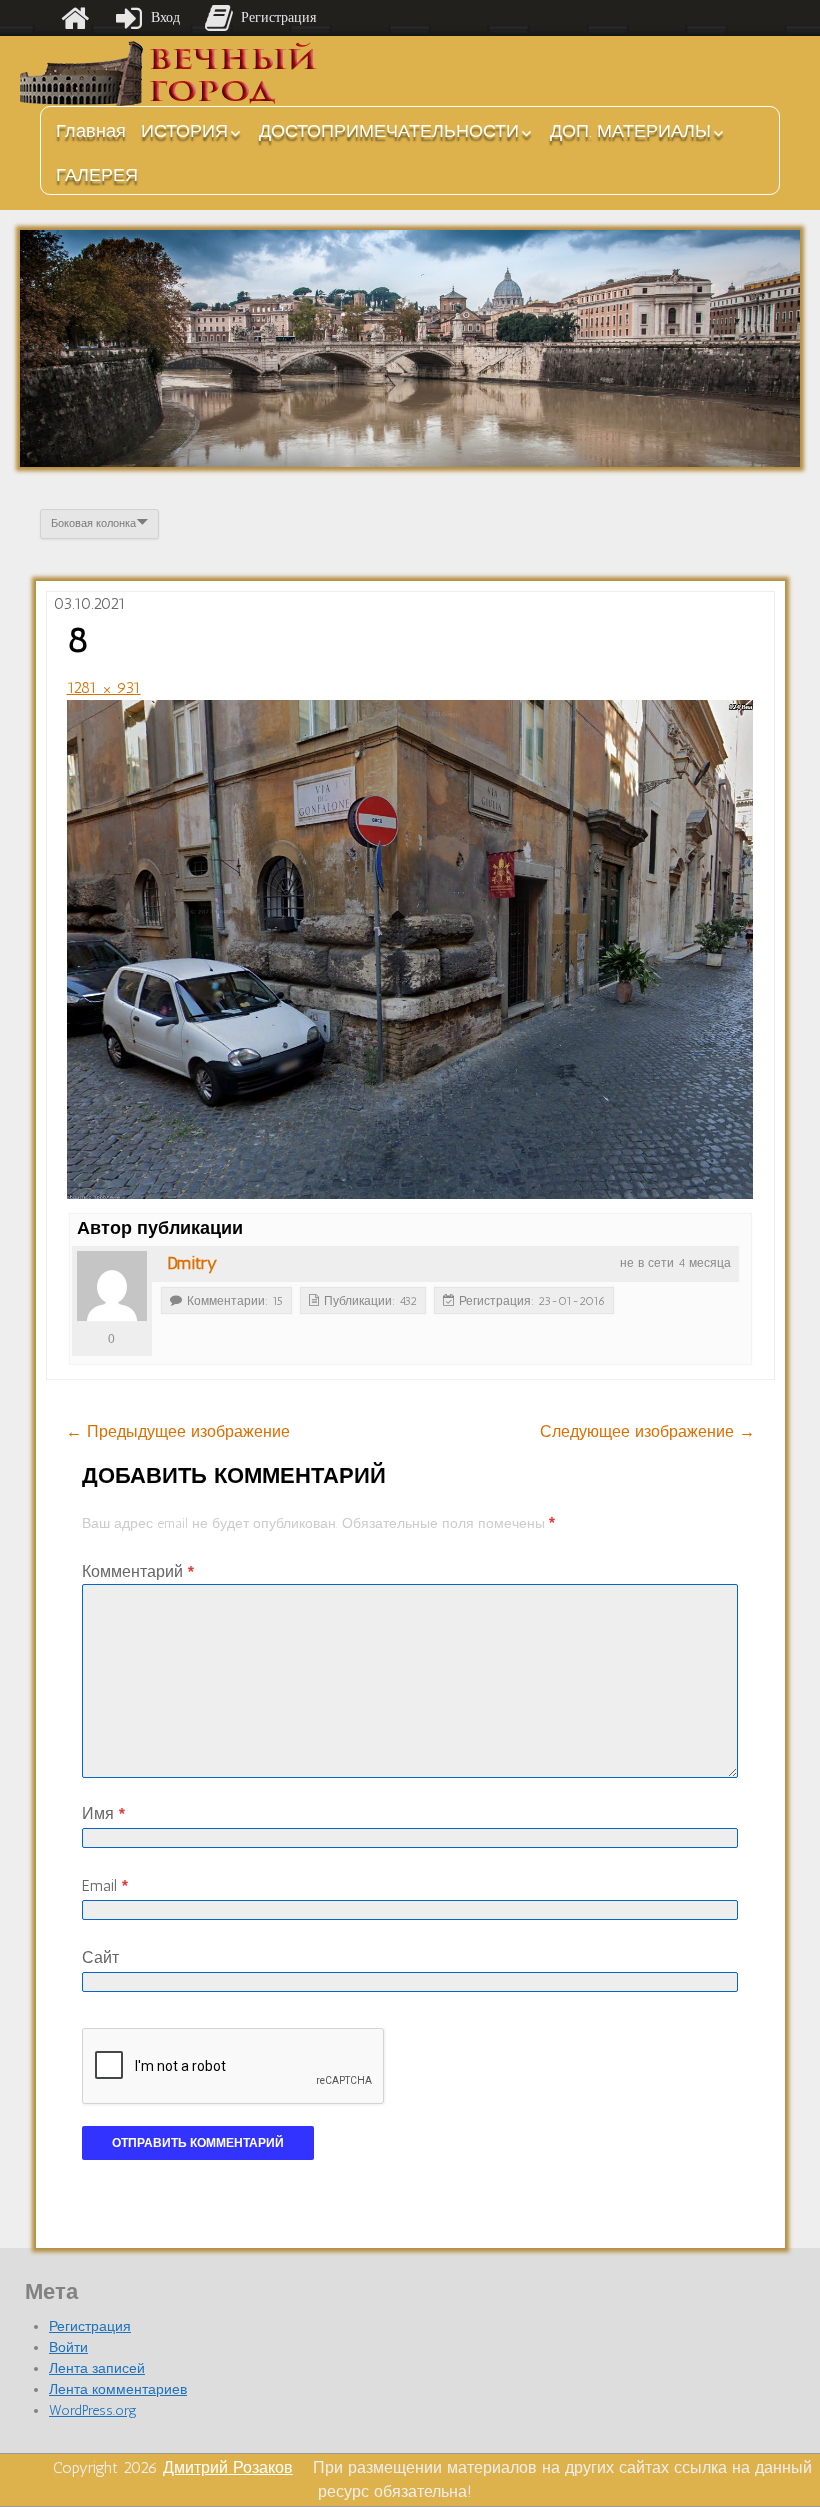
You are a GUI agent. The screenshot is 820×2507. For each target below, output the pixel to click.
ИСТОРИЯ (184, 131)
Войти (68, 2347)
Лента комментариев (118, 2389)
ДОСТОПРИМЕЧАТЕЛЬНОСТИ (389, 131)
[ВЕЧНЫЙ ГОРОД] (170, 73)
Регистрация (90, 2326)
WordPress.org (93, 2410)
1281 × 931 (104, 687)
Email (105, 1885)
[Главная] (75, 18)
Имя (103, 1813)
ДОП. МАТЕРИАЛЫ (630, 131)
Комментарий (138, 1571)
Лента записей (97, 2368)
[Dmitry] (112, 1286)
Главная (91, 131)
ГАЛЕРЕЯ (97, 175)
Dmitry (192, 1263)
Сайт (100, 1957)
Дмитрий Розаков (228, 2467)
